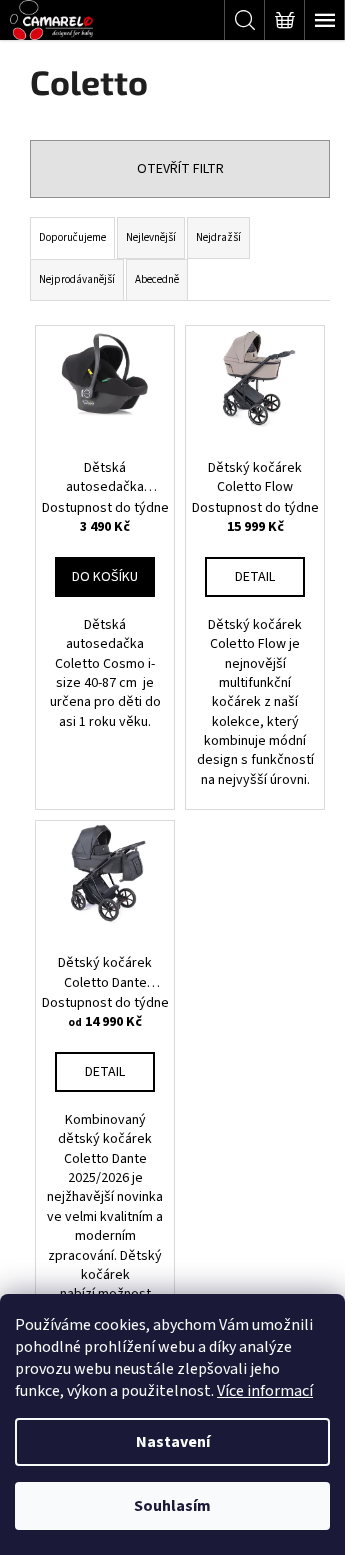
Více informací (265, 1391)
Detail (255, 577)
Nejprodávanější (77, 279)
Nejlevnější (151, 237)
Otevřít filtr (180, 169)
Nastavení (173, 1442)
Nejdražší (218, 237)
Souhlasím (172, 1506)
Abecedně (157, 279)
